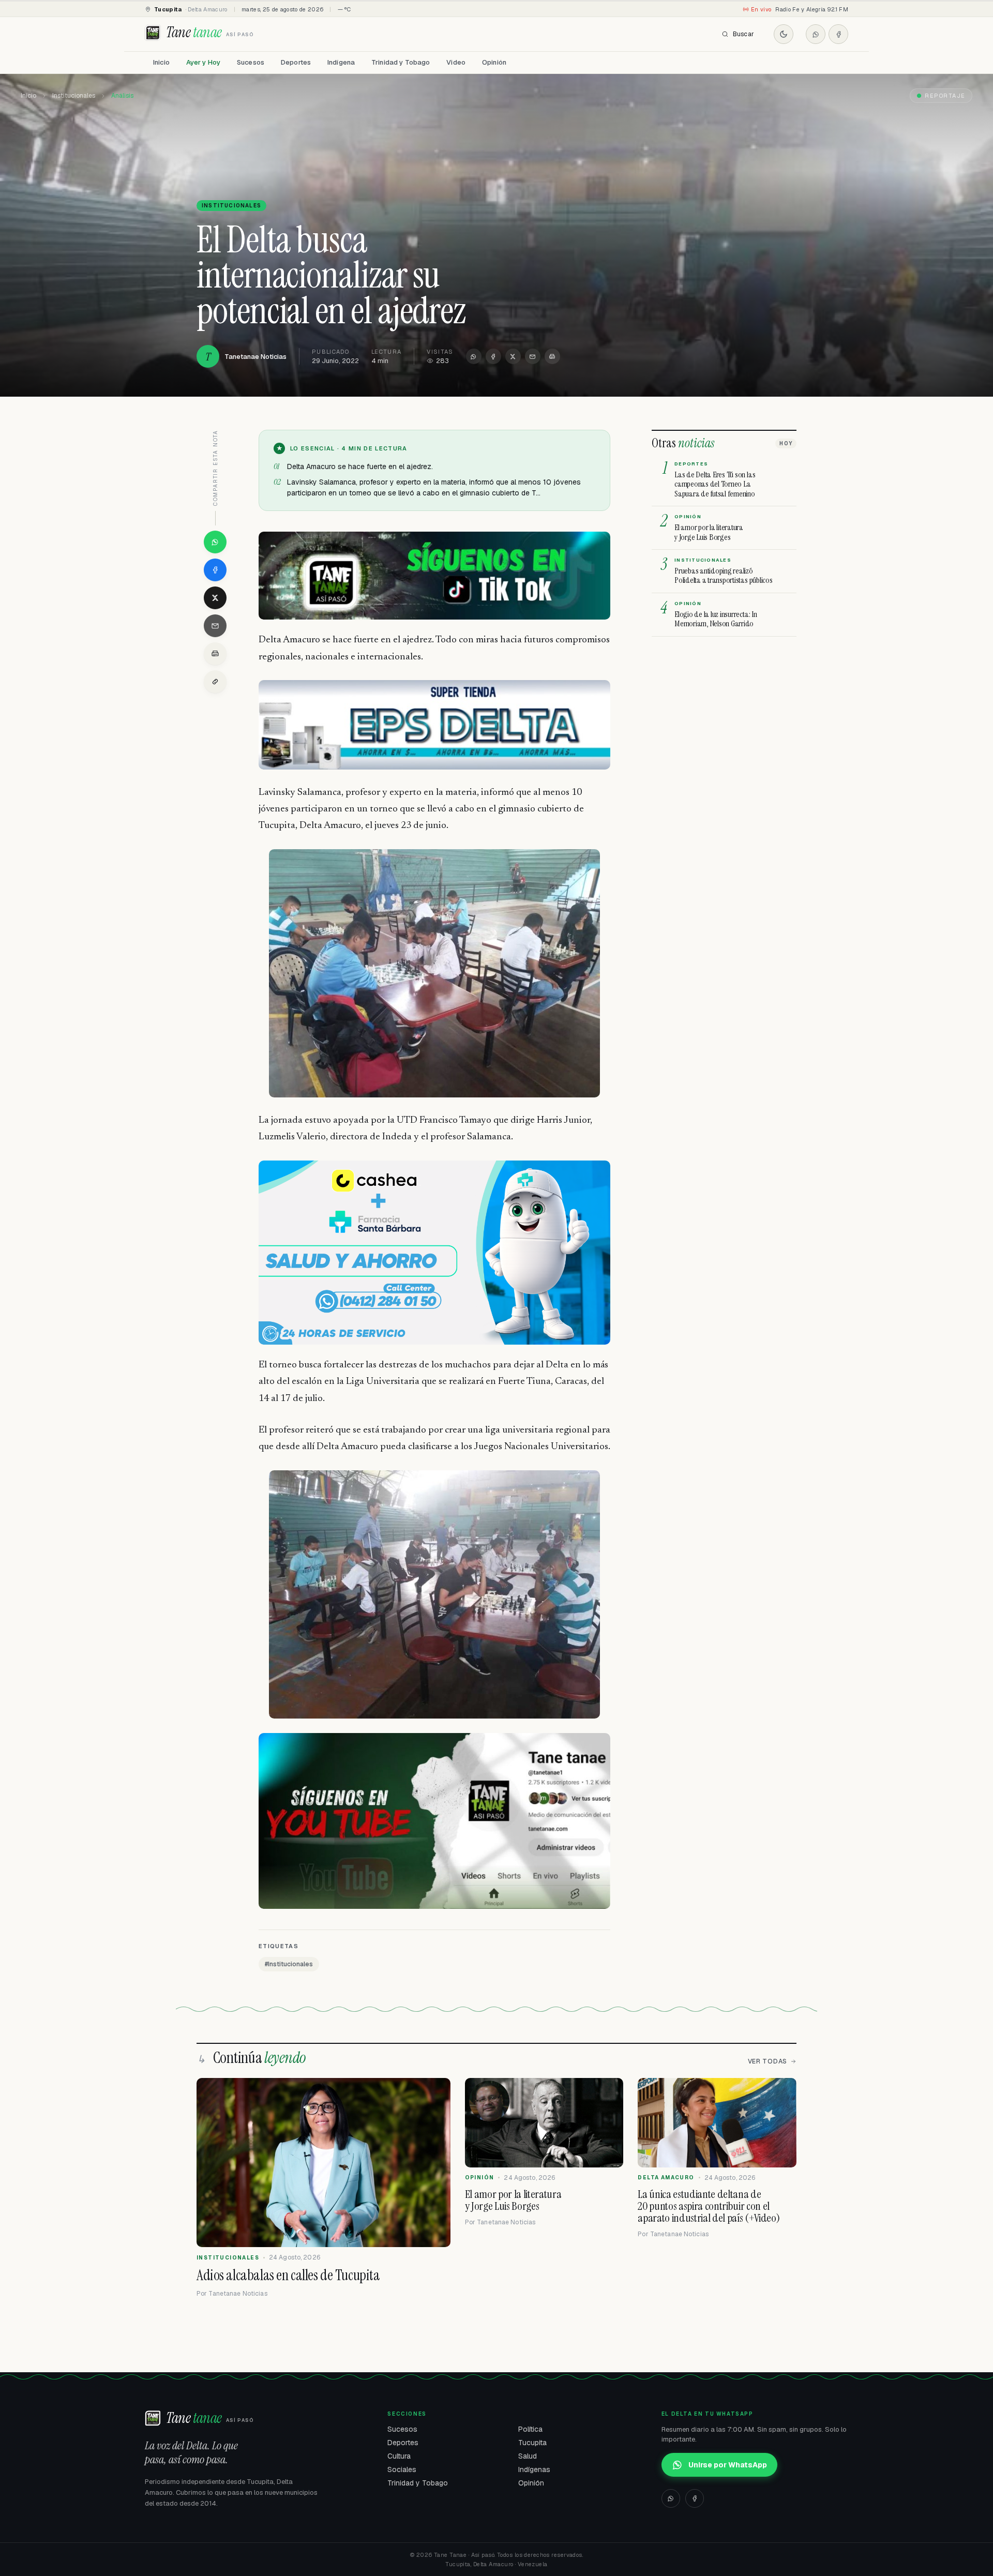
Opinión (494, 62)
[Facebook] (838, 34)
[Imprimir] (552, 356)
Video (456, 62)
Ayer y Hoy (203, 62)
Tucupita (532, 2443)
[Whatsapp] (816, 34)
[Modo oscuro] (784, 34)
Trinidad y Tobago (401, 62)
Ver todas (768, 2061)
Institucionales (74, 96)
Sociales (402, 2469)
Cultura (399, 2456)
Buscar (743, 34)
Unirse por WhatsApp (728, 2465)
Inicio (161, 62)
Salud (528, 2456)
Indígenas (534, 2469)
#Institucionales (289, 1964)
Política (530, 2429)
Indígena (341, 62)
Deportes (296, 62)
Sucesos (251, 62)
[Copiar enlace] (215, 682)
